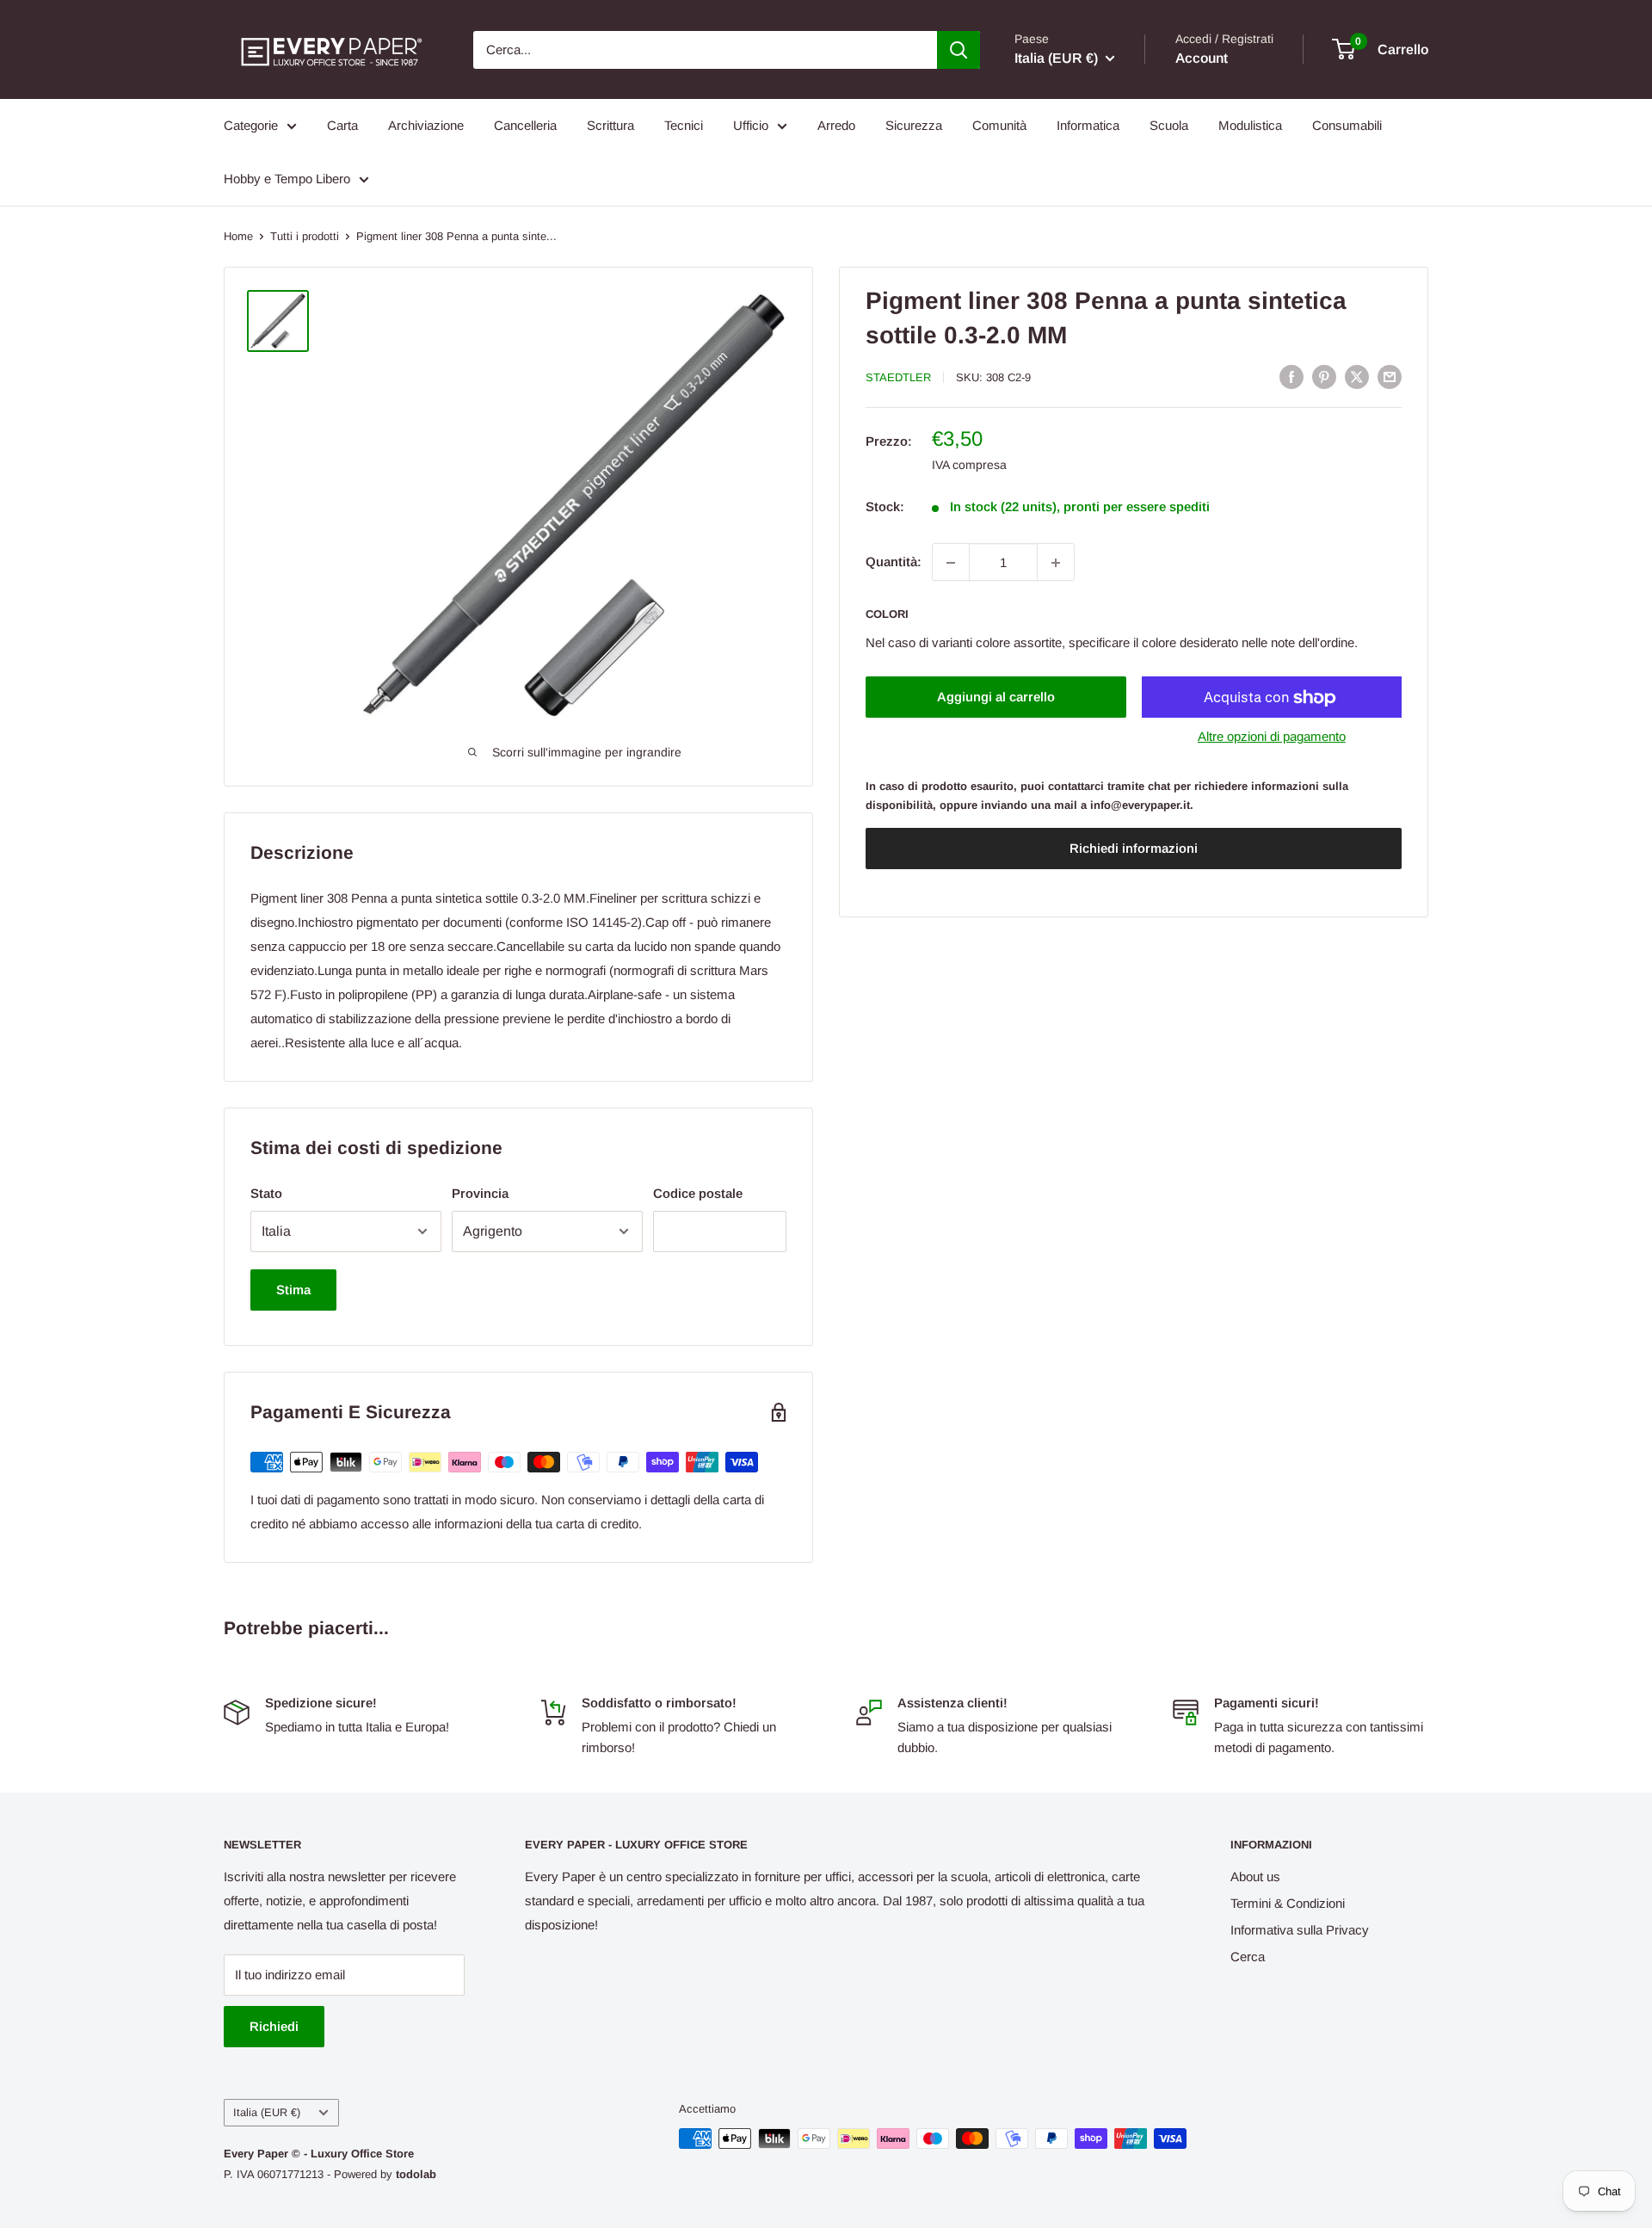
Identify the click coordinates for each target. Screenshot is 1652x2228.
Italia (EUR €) (267, 2112)
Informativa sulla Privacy (1300, 1930)
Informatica (1088, 125)
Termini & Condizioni (1288, 1903)
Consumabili (1347, 125)
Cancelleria (525, 125)
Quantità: (894, 562)
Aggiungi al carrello (996, 697)
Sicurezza (914, 125)
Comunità (999, 125)
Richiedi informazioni (1134, 849)
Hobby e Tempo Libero (287, 179)
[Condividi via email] (1390, 376)
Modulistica (1250, 125)
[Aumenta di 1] (1056, 563)
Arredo (836, 125)
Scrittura (610, 125)
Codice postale (698, 1193)
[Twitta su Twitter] (1357, 376)
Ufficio (751, 125)
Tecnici (684, 125)
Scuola (1169, 125)
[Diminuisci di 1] (951, 563)
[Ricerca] (959, 50)
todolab (416, 2174)
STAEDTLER (898, 377)
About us (1255, 1876)
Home (238, 236)
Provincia (480, 1193)
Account (1202, 58)
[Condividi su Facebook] (1291, 376)
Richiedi (274, 2026)
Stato (266, 1193)
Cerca (1248, 1956)
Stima (293, 1290)
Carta (342, 125)
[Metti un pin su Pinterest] (1324, 376)
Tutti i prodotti (305, 236)
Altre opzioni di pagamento (1272, 737)
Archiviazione (426, 125)
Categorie (251, 125)
